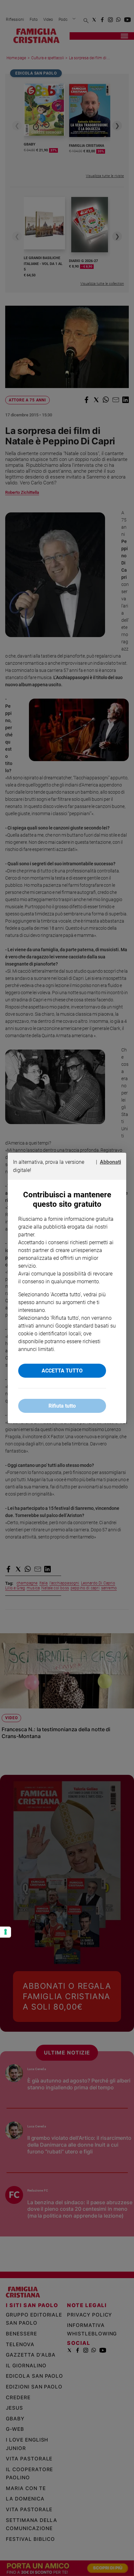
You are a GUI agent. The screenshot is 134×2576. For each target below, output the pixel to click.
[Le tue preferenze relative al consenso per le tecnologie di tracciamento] (6, 1932)
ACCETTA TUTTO (62, 1371)
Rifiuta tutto (62, 1406)
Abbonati (110, 1162)
